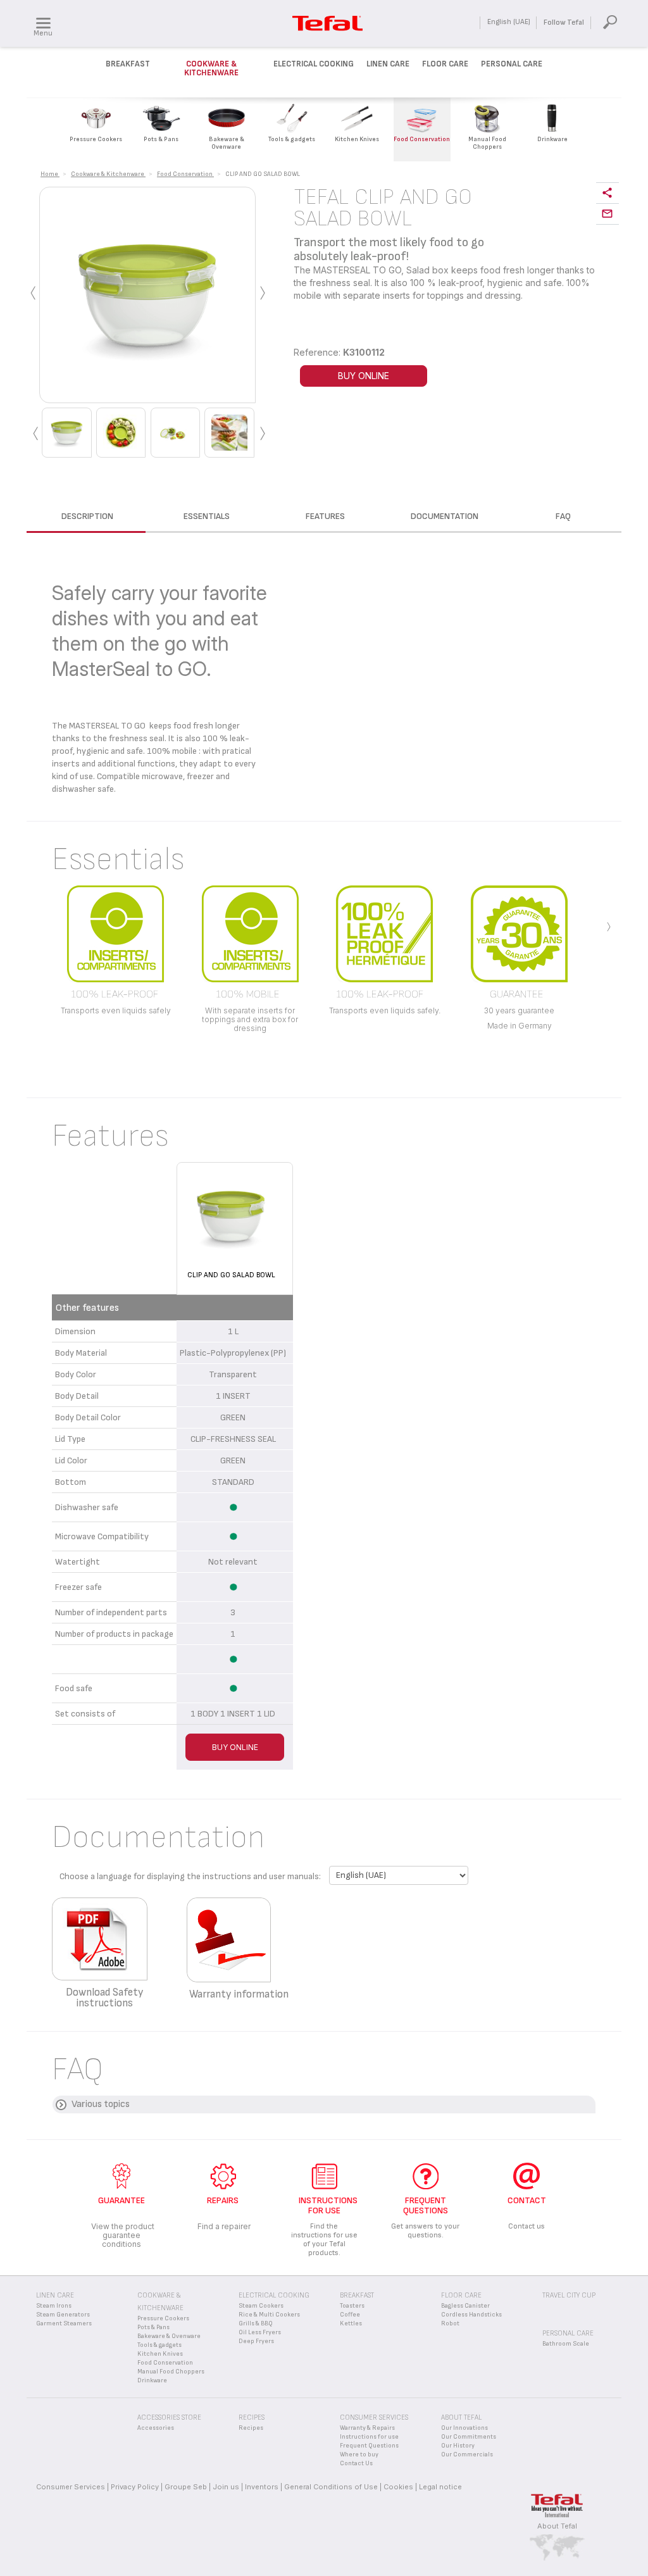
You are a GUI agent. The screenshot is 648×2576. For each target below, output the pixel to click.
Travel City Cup (569, 2295)
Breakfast (128, 64)
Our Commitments (469, 2437)
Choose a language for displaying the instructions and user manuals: (190, 1876)
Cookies (398, 2487)
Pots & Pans (153, 2327)
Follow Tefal (564, 22)
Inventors (262, 2487)
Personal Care (512, 64)
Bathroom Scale (566, 2344)
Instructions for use (369, 2437)
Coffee (350, 2315)
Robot (450, 2323)
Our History (458, 2446)
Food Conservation (165, 2363)
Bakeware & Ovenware (169, 2336)
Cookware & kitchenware (211, 68)
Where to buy (359, 2454)
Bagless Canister (465, 2306)
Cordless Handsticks (471, 2315)
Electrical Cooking (314, 64)
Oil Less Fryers (260, 2332)
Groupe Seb (186, 2487)
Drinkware (152, 2380)
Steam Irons (54, 2306)
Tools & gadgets (159, 2345)
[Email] (607, 214)
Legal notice (440, 2487)
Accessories (156, 2428)
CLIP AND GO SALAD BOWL (231, 1275)
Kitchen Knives (160, 2354)
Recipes (251, 2428)
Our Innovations (464, 2428)
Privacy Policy (135, 2487)
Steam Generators (63, 2315)
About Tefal (557, 2526)
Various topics (101, 2104)
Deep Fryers (256, 2341)
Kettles (351, 2323)
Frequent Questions (369, 2446)
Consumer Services (71, 2487)
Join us (226, 2487)
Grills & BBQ (256, 2323)
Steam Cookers (261, 2306)
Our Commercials (467, 2454)
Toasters (352, 2306)
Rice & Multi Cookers (269, 2315)
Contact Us (356, 2463)
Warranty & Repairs (367, 2428)
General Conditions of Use (331, 2487)
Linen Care (388, 64)
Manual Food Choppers (171, 2372)
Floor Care (445, 64)
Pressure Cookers (163, 2318)
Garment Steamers (64, 2323)
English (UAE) (509, 22)
